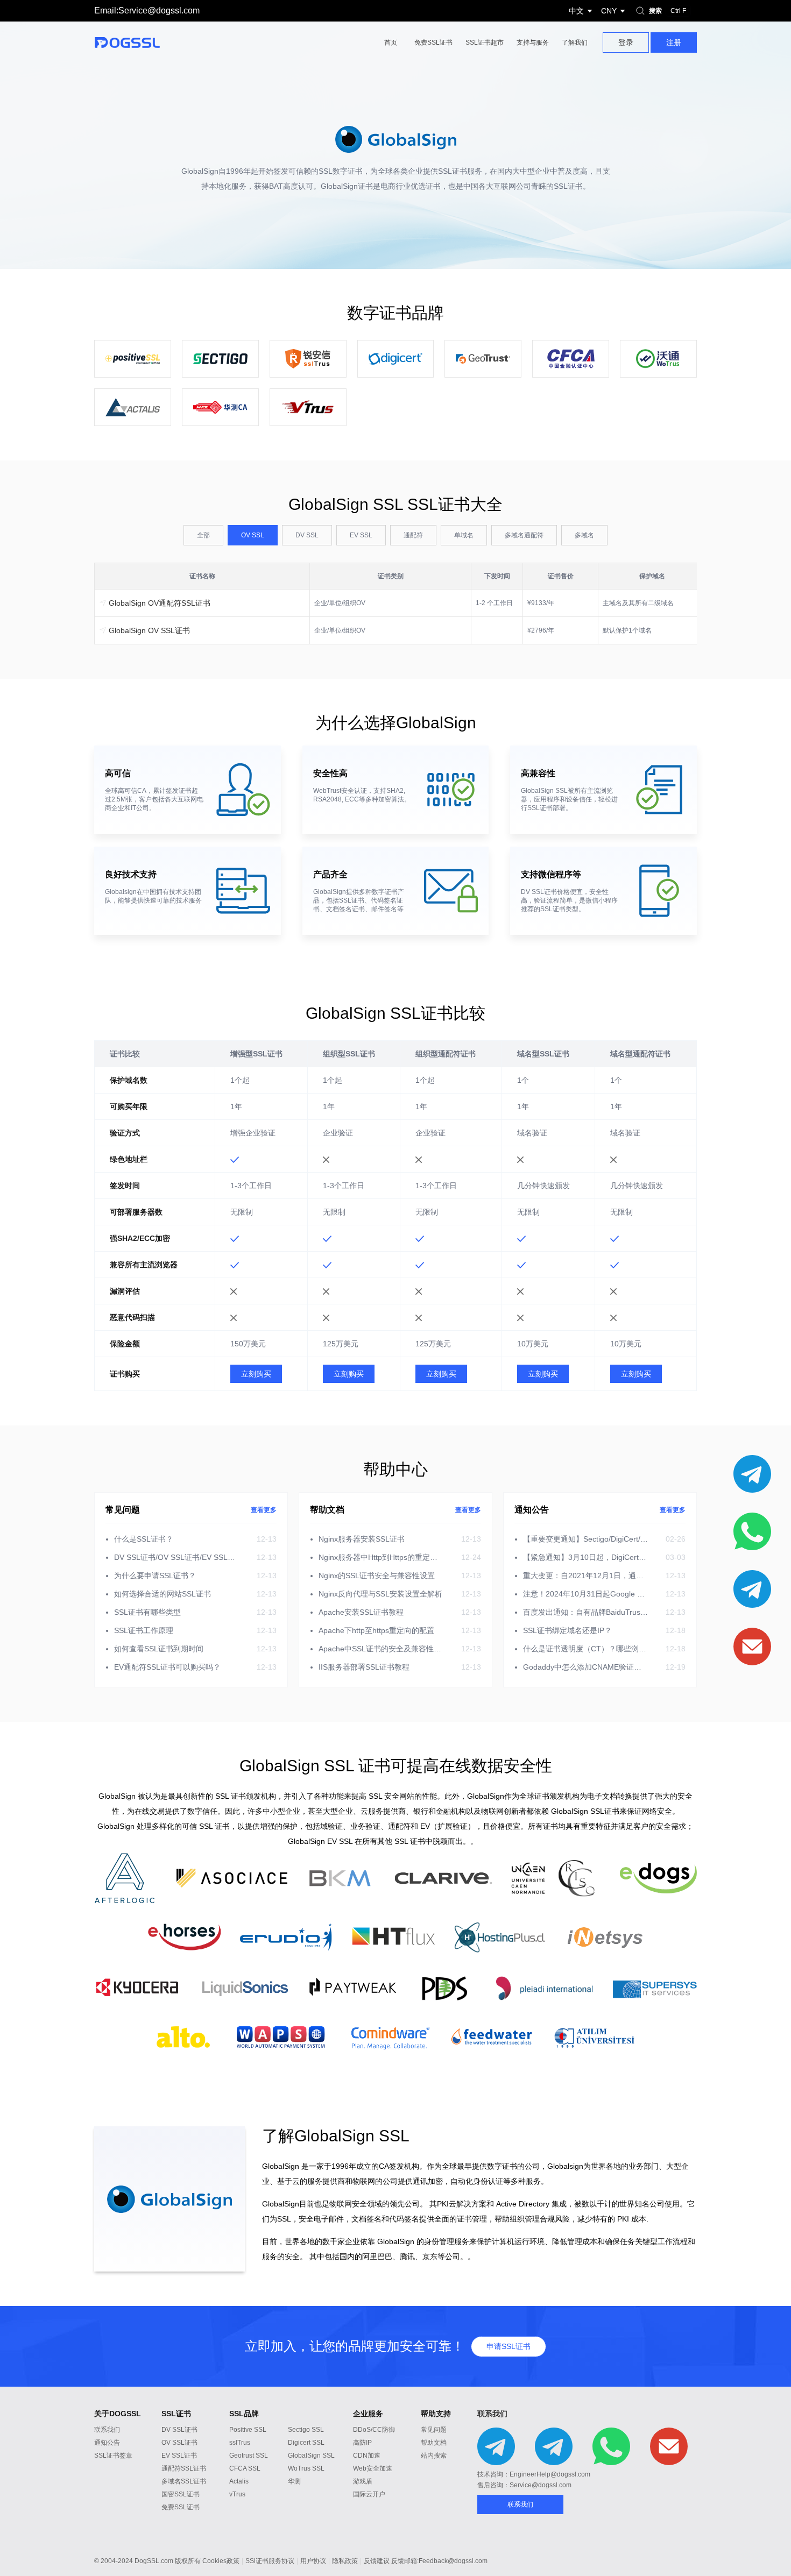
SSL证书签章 (113, 2456)
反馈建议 (377, 2561)
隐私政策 (345, 2561)
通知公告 (107, 2443)
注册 (674, 42)
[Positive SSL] (133, 359)
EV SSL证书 (179, 2456)
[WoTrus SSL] (658, 359)
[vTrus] (308, 407)
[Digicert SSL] (396, 359)
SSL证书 (176, 2414)
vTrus (237, 2494)
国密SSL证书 (181, 2494)
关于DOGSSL (118, 2414)
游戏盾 (363, 2481)
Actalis (239, 2481)
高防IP (362, 2443)
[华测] (220, 407)
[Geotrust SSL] (483, 359)
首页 (391, 42)
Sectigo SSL (306, 2430)
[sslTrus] (308, 359)
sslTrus (240, 2443)
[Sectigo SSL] (220, 359)
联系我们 (107, 2430)
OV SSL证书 (179, 2443)
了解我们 (575, 42)
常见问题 (434, 2430)
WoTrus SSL (306, 2468)
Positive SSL (248, 2430)
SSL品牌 (244, 2414)
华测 (294, 2481)
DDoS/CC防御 (374, 2430)
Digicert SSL (306, 2443)
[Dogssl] (138, 42)
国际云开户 (369, 2494)
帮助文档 (434, 2443)
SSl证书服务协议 (270, 2561)
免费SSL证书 (433, 42)
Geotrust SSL (249, 2456)
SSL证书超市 (485, 42)
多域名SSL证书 (184, 2481)
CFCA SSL (245, 2468)
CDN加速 (367, 2456)
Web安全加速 (373, 2468)
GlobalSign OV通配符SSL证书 (158, 603)
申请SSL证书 (508, 2346)
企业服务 (368, 2414)
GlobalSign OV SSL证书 (148, 630)
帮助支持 (436, 2414)
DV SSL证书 (179, 2430)
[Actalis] (133, 407)
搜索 (668, 11)
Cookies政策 (221, 2561)
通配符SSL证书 (184, 2468)
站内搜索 (434, 2456)
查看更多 (264, 1510)
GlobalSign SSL (311, 2456)
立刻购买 (256, 1374)
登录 (626, 42)
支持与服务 (533, 42)
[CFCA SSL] (571, 359)
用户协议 (313, 2561)
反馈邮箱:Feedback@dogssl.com (439, 2561)
